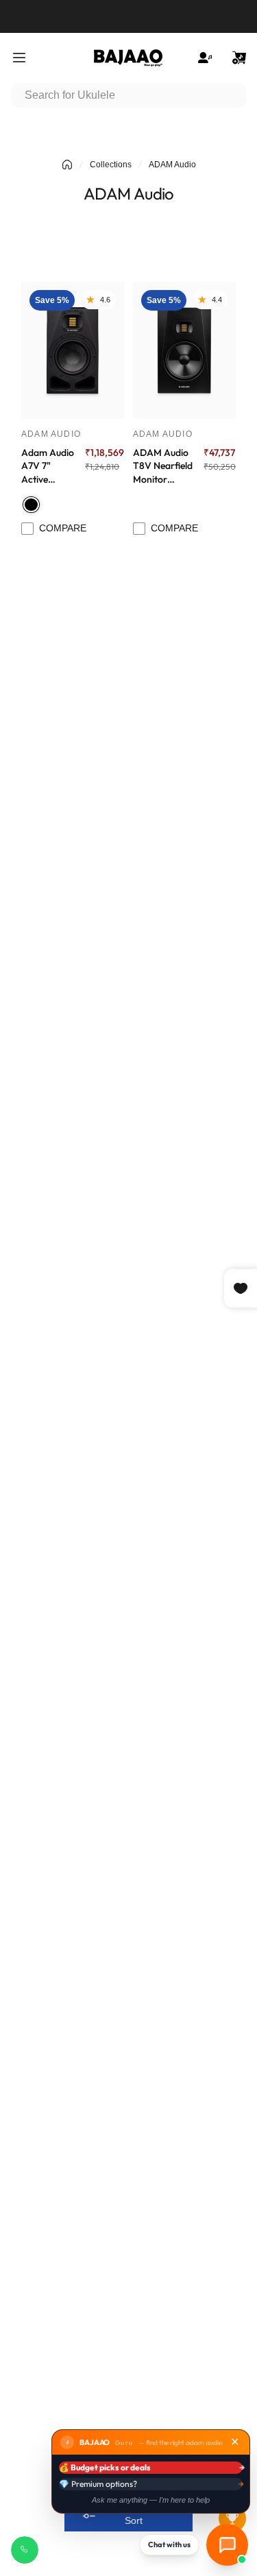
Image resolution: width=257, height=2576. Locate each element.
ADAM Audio (51, 434)
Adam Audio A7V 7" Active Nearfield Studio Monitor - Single (48, 466)
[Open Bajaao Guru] (227, 2545)
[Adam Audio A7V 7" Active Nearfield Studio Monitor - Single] (73, 350)
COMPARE (63, 528)
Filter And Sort (134, 2513)
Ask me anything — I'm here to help (151, 2500)
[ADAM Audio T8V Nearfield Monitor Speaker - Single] (184, 350)
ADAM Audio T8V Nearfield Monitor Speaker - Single (163, 466)
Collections (111, 165)
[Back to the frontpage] (67, 165)
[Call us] (25, 2550)
